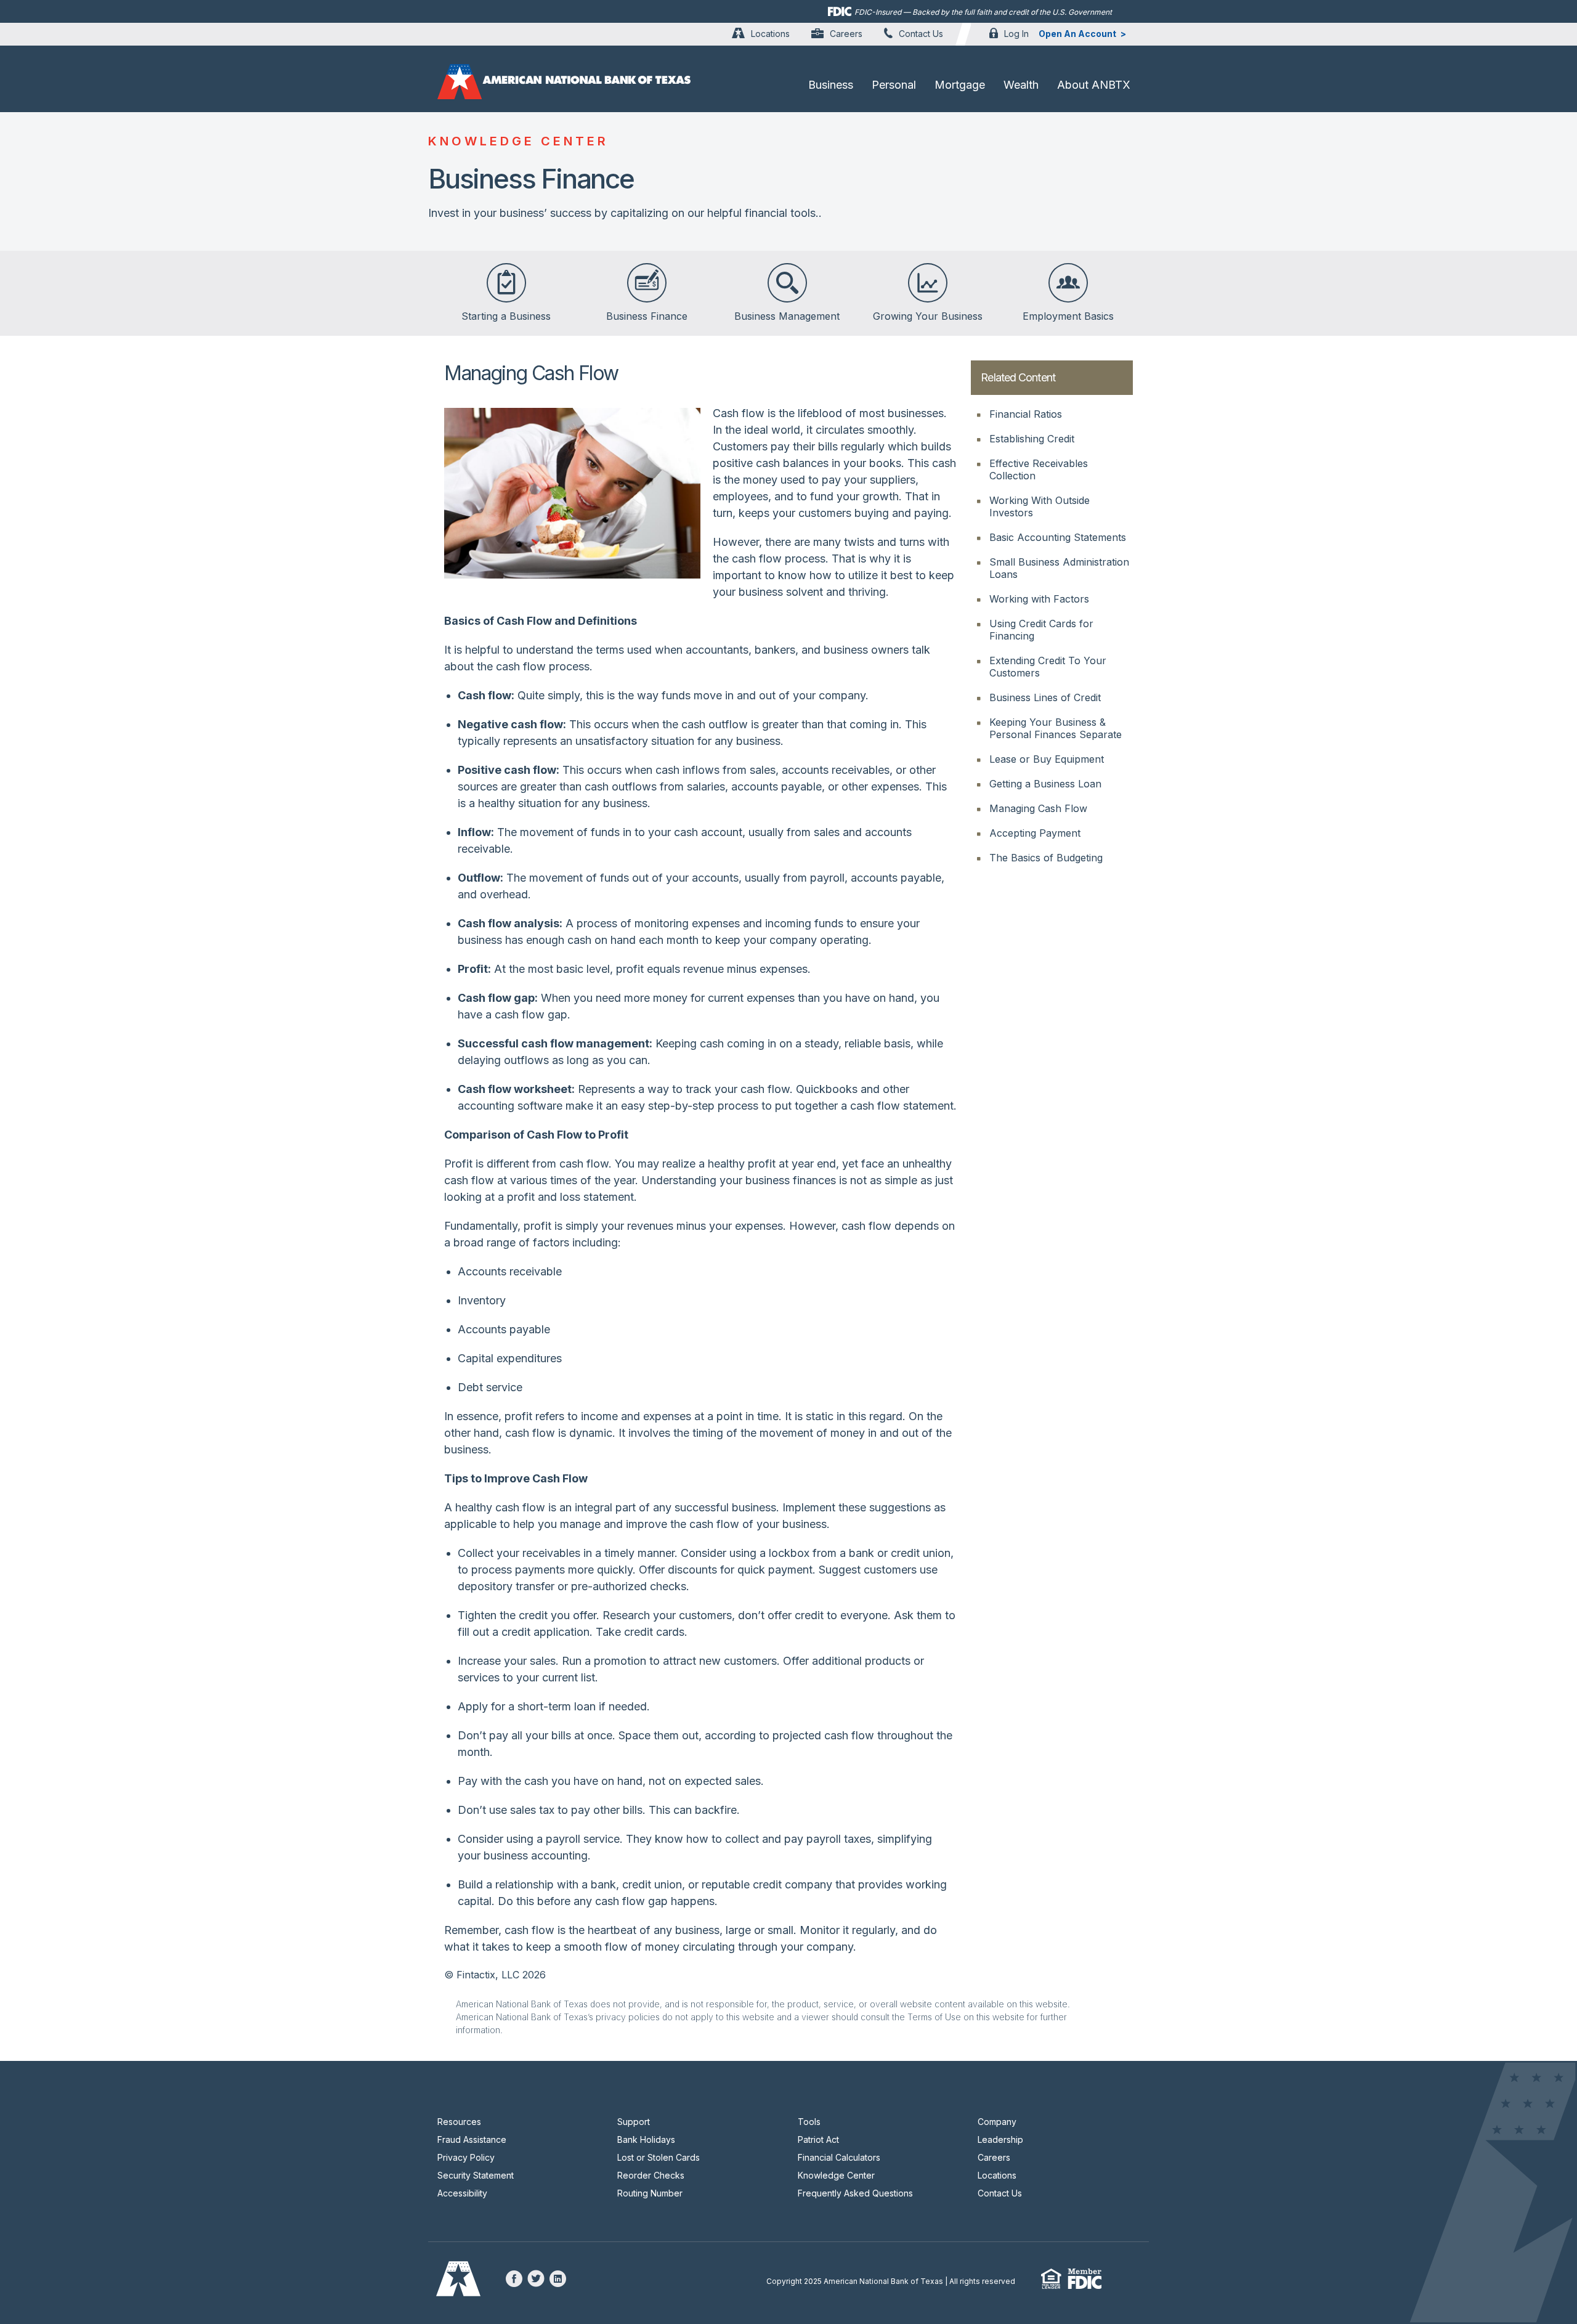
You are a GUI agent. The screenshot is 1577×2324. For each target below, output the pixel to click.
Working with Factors (1039, 599)
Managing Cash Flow (1038, 808)
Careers (846, 34)
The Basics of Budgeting (1046, 858)
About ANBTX (1094, 85)
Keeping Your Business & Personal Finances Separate (1056, 728)
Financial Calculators (839, 2157)
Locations (770, 34)
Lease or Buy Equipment (1047, 759)
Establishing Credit (1032, 439)
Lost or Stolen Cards (659, 2157)
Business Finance (647, 316)
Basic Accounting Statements (1058, 537)
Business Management (787, 316)
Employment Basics (1068, 316)
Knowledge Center (836, 2175)
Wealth (1021, 85)
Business (831, 85)
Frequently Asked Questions (855, 2193)
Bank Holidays (646, 2139)
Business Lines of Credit (1045, 697)
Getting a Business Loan (1045, 784)
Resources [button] (459, 2122)
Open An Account (1077, 34)
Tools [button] (809, 2122)
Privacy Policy (466, 2157)
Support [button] (634, 2122)
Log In (1016, 34)
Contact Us (921, 34)
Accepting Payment (1035, 833)
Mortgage (960, 85)
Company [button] (997, 2122)
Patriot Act (818, 2139)
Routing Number (650, 2193)
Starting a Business (506, 316)
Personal (894, 85)
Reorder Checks (651, 2175)
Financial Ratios (1026, 414)
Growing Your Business (928, 316)
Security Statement (476, 2175)
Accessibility (462, 2193)
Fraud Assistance (472, 2139)
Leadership (1000, 2139)
